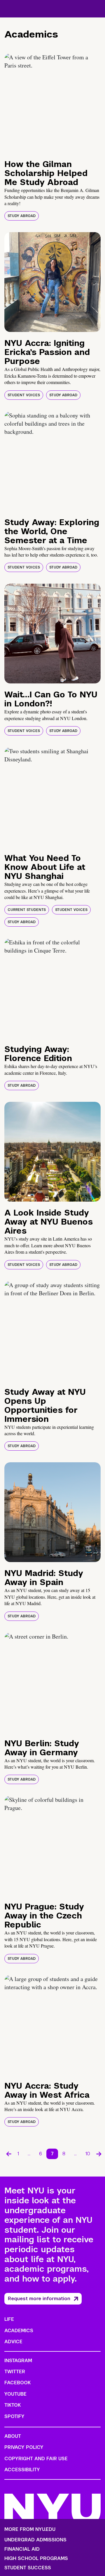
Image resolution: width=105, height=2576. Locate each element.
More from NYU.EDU (30, 2529)
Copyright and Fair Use (36, 2459)
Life (9, 2319)
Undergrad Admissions (35, 2540)
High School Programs (36, 2559)
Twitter (15, 2372)
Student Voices (24, 395)
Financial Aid (22, 2549)
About (13, 2436)
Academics (19, 2331)
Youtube (15, 2394)
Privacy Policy (24, 2447)
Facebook (17, 2383)
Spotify (14, 2416)
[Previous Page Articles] (9, 2154)
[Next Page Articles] (99, 2154)
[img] (52, 103)
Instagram (18, 2361)
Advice (13, 2342)
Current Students (27, 910)
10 (88, 2154)
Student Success (28, 2568)
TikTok (13, 2405)
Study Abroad (22, 216)
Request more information (39, 2299)
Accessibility (22, 2470)
